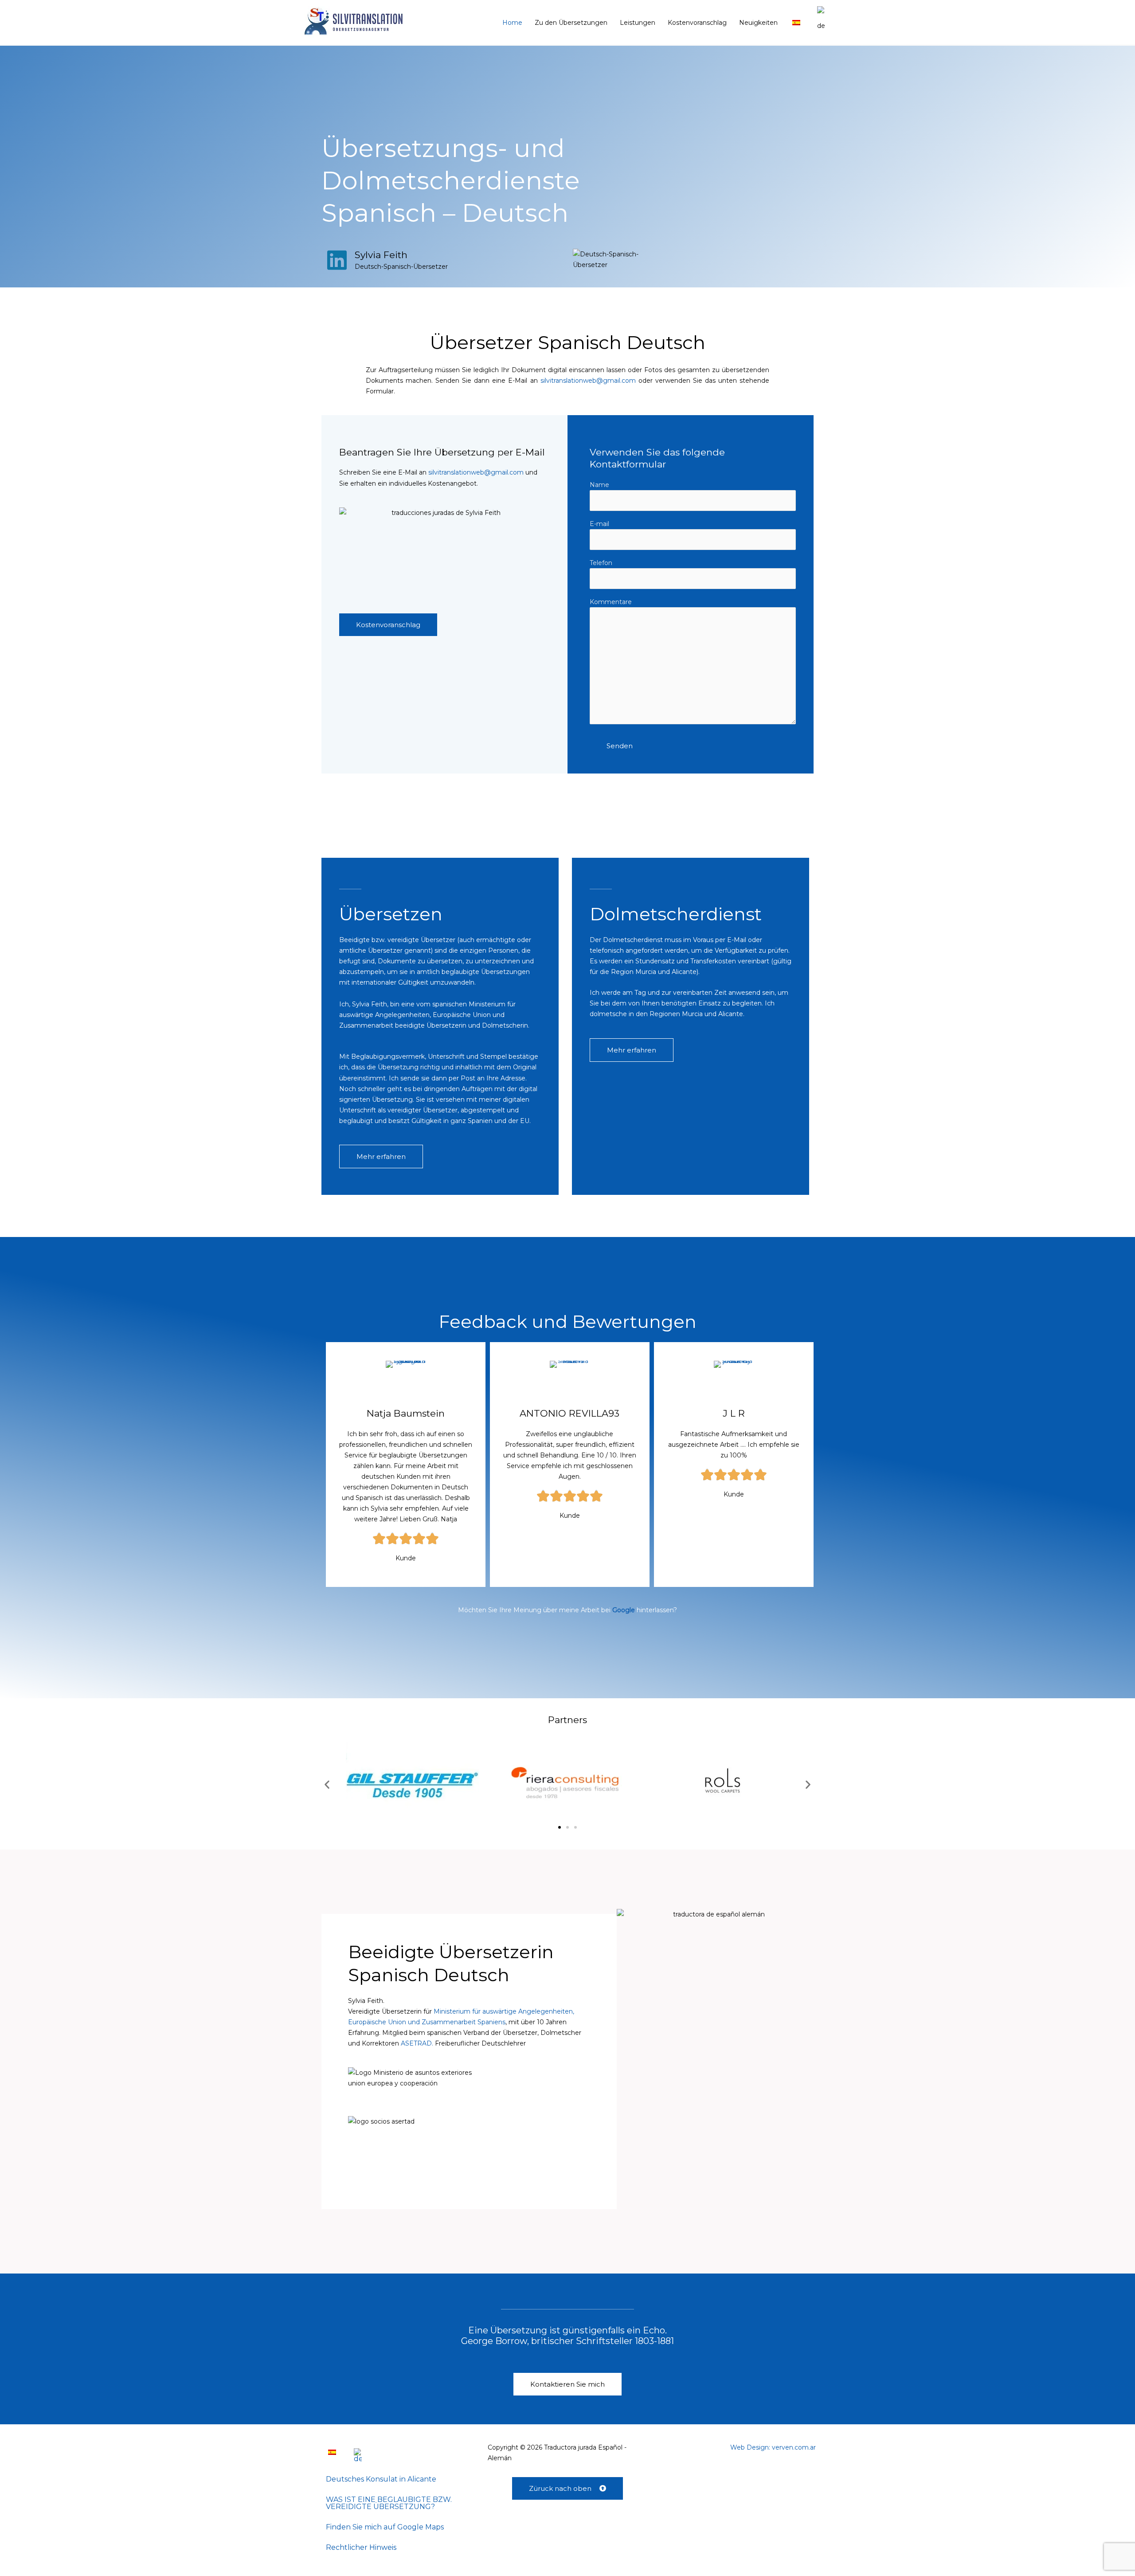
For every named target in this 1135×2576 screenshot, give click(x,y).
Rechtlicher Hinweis (361, 2547)
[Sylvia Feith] (337, 260)
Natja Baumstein (406, 1413)
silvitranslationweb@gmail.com (588, 381)
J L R (734, 1413)
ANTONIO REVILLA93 (569, 1413)
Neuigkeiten (758, 23)
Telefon (601, 563)
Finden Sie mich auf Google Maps (385, 2527)
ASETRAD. (417, 2043)
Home (512, 23)
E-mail (599, 524)
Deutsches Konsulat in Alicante (381, 2479)
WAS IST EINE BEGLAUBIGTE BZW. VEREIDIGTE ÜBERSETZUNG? (389, 2503)
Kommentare (611, 602)
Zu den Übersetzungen (571, 23)
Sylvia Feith (381, 255)
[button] (327, 1785)
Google (624, 1610)
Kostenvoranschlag (697, 23)
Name (599, 485)
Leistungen (638, 23)
